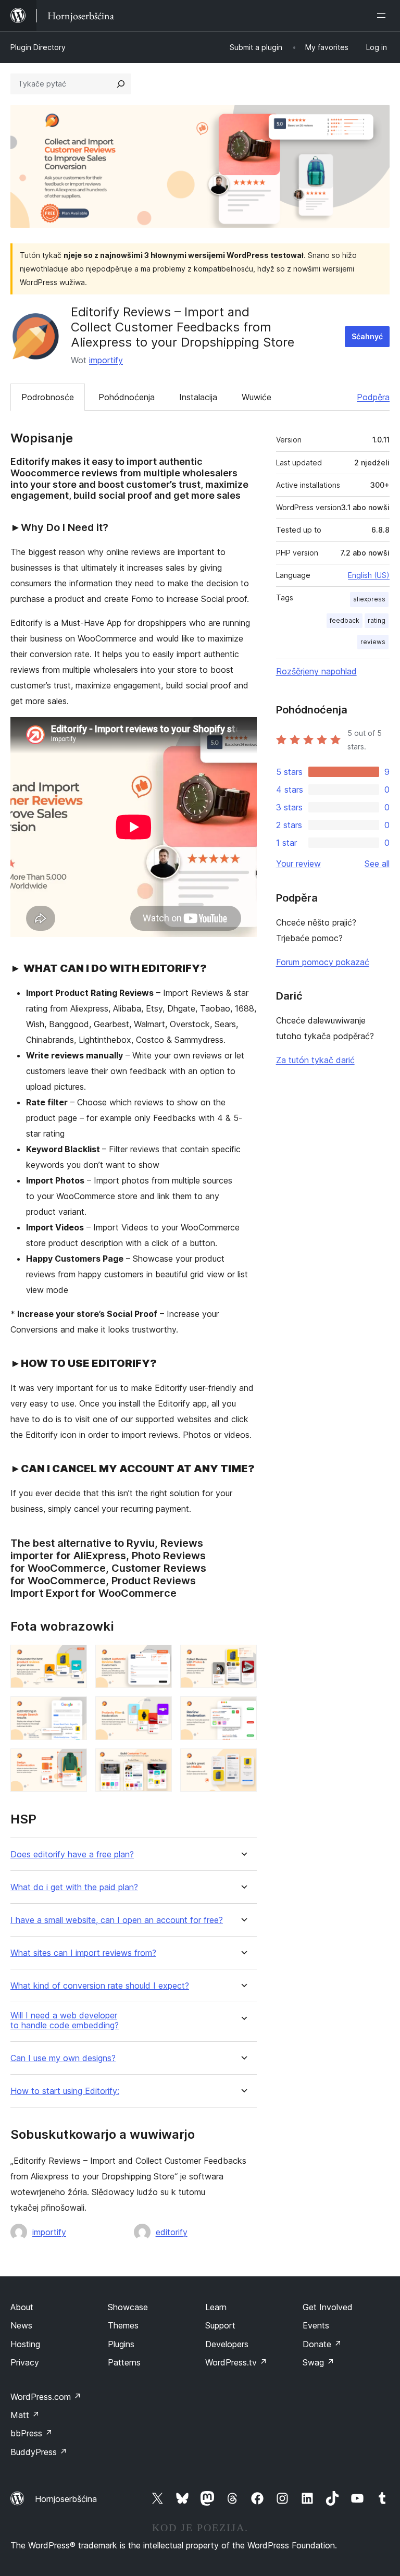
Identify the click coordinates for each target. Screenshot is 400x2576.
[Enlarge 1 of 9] (73, 1659)
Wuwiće (257, 397)
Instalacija (198, 397)
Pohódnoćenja (127, 397)
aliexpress (369, 599)
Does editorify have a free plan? (72, 1854)
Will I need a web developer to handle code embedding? (65, 2020)
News (21, 2325)
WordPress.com (46, 2397)
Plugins (121, 2344)
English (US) (369, 575)
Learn (216, 2307)
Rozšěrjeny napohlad (316, 671)
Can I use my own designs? (63, 2058)
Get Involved (328, 2307)
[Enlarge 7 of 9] (73, 1762)
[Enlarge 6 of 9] (243, 1710)
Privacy (25, 2362)
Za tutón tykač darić (315, 1060)
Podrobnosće (48, 397)
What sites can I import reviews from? (83, 1953)
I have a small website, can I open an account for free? (117, 1920)
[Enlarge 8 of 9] (158, 1762)
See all (377, 864)
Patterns (124, 2362)
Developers (227, 2344)
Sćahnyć (367, 336)
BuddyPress (39, 2452)
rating (377, 620)
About (22, 2307)
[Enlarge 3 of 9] (243, 1659)
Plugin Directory (38, 47)
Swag (318, 2362)
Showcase (128, 2307)
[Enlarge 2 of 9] (158, 1659)
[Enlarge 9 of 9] (243, 1762)
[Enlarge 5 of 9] (158, 1710)
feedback (345, 620)
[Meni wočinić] (383, 16)
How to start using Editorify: (65, 2091)
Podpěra (373, 397)
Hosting (25, 2344)
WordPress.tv (236, 2362)
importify (106, 360)
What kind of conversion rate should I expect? (100, 1986)
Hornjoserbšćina (66, 2499)
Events (316, 2325)
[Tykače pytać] (121, 84)
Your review (298, 864)
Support (220, 2325)
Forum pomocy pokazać (323, 962)
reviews (373, 642)
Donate (322, 2344)
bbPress (32, 2433)
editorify (172, 2232)
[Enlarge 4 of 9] (73, 1710)
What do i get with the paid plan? (74, 1887)
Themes (123, 2325)
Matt (25, 2415)
